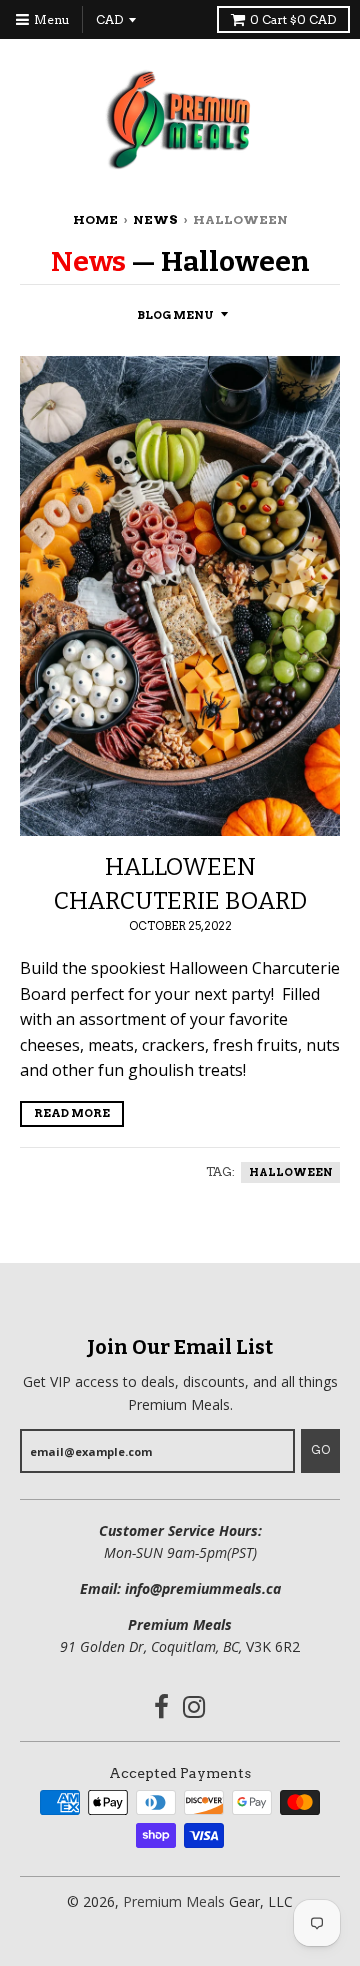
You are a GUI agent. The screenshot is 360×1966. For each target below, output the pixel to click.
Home (95, 219)
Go (320, 1450)
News (155, 219)
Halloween (290, 1172)
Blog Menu (175, 315)
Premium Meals (174, 1901)
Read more (72, 1113)
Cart (293, 19)
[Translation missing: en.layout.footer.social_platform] (161, 1709)
